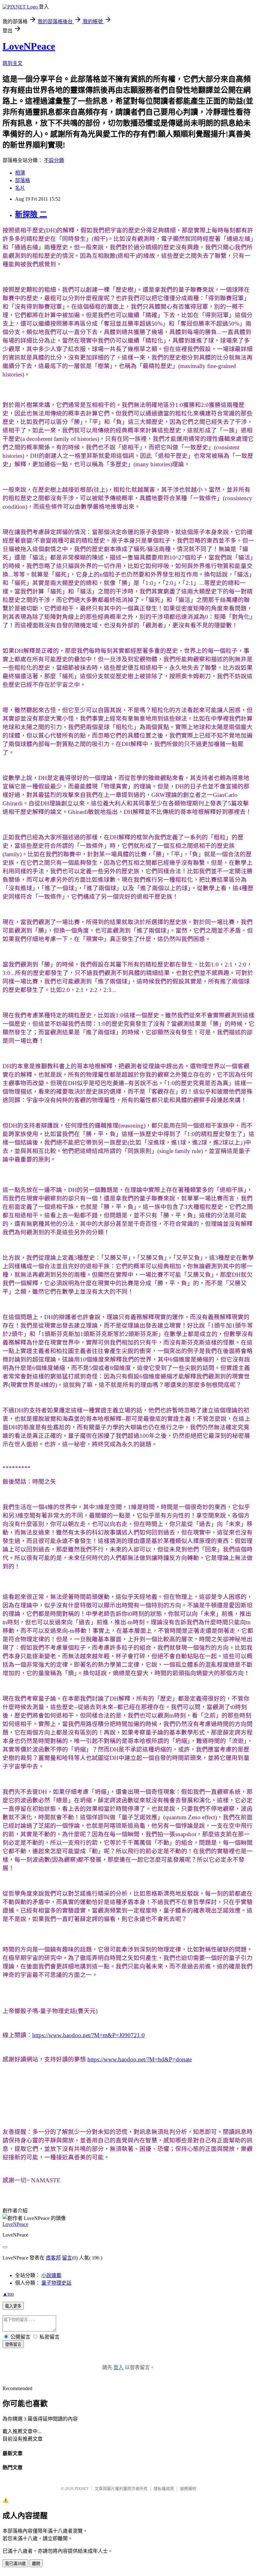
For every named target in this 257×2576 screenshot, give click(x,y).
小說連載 (51, 2275)
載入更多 (13, 2306)
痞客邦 (53, 2258)
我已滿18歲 (15, 2564)
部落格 (23, 180)
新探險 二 (31, 214)
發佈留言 (13, 2344)
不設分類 (54, 160)
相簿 (20, 173)
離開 (36, 2564)
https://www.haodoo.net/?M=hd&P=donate (140, 2059)
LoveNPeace (29, 46)
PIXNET (82, 2489)
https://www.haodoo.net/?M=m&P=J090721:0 (89, 2035)
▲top (8, 2294)
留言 (67, 2258)
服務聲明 (188, 2489)
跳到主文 (13, 63)
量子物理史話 (56, 2283)
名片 (20, 188)
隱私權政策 (164, 2489)
